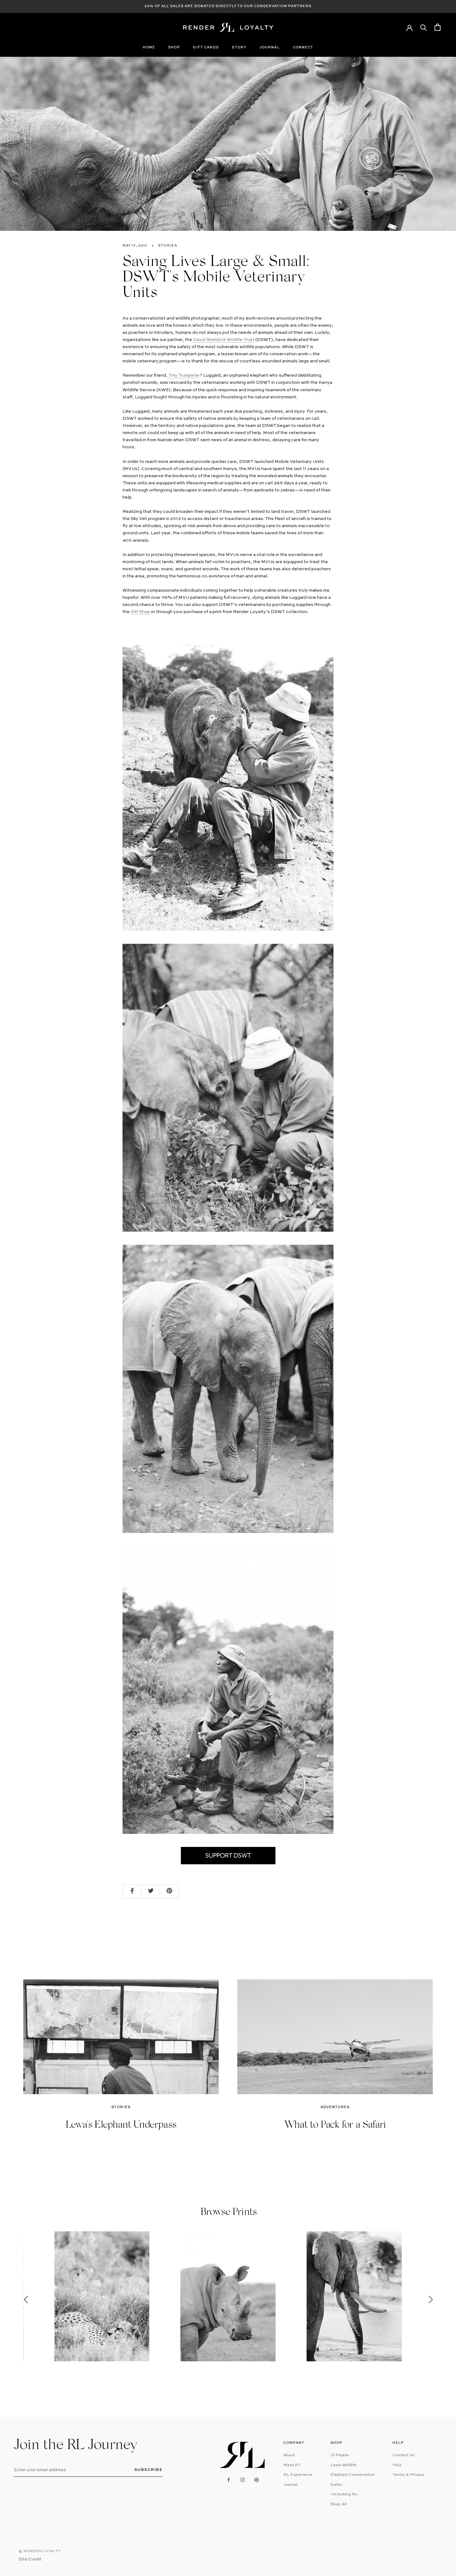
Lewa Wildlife (343, 2465)
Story (239, 48)
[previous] (26, 2299)
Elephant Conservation (353, 2475)
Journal (270, 48)
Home (149, 48)
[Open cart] (438, 27)
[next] (429, 2299)
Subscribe (149, 2470)
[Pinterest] (257, 2480)
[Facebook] (229, 2480)
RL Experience (298, 2475)
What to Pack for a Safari (335, 2126)
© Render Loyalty (40, 2551)
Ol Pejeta (340, 2455)
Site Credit (30, 2559)
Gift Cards (206, 48)
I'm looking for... (346, 2494)
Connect (303, 48)
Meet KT (292, 2465)
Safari (336, 2485)
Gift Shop (140, 612)
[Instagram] (243, 2480)
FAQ (397, 2465)
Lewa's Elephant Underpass (121, 2126)
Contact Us (403, 2455)
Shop (174, 48)
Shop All (338, 2504)
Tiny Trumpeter (184, 375)
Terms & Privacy (408, 2475)
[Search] (424, 27)
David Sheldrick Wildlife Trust (224, 340)
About (289, 2455)
